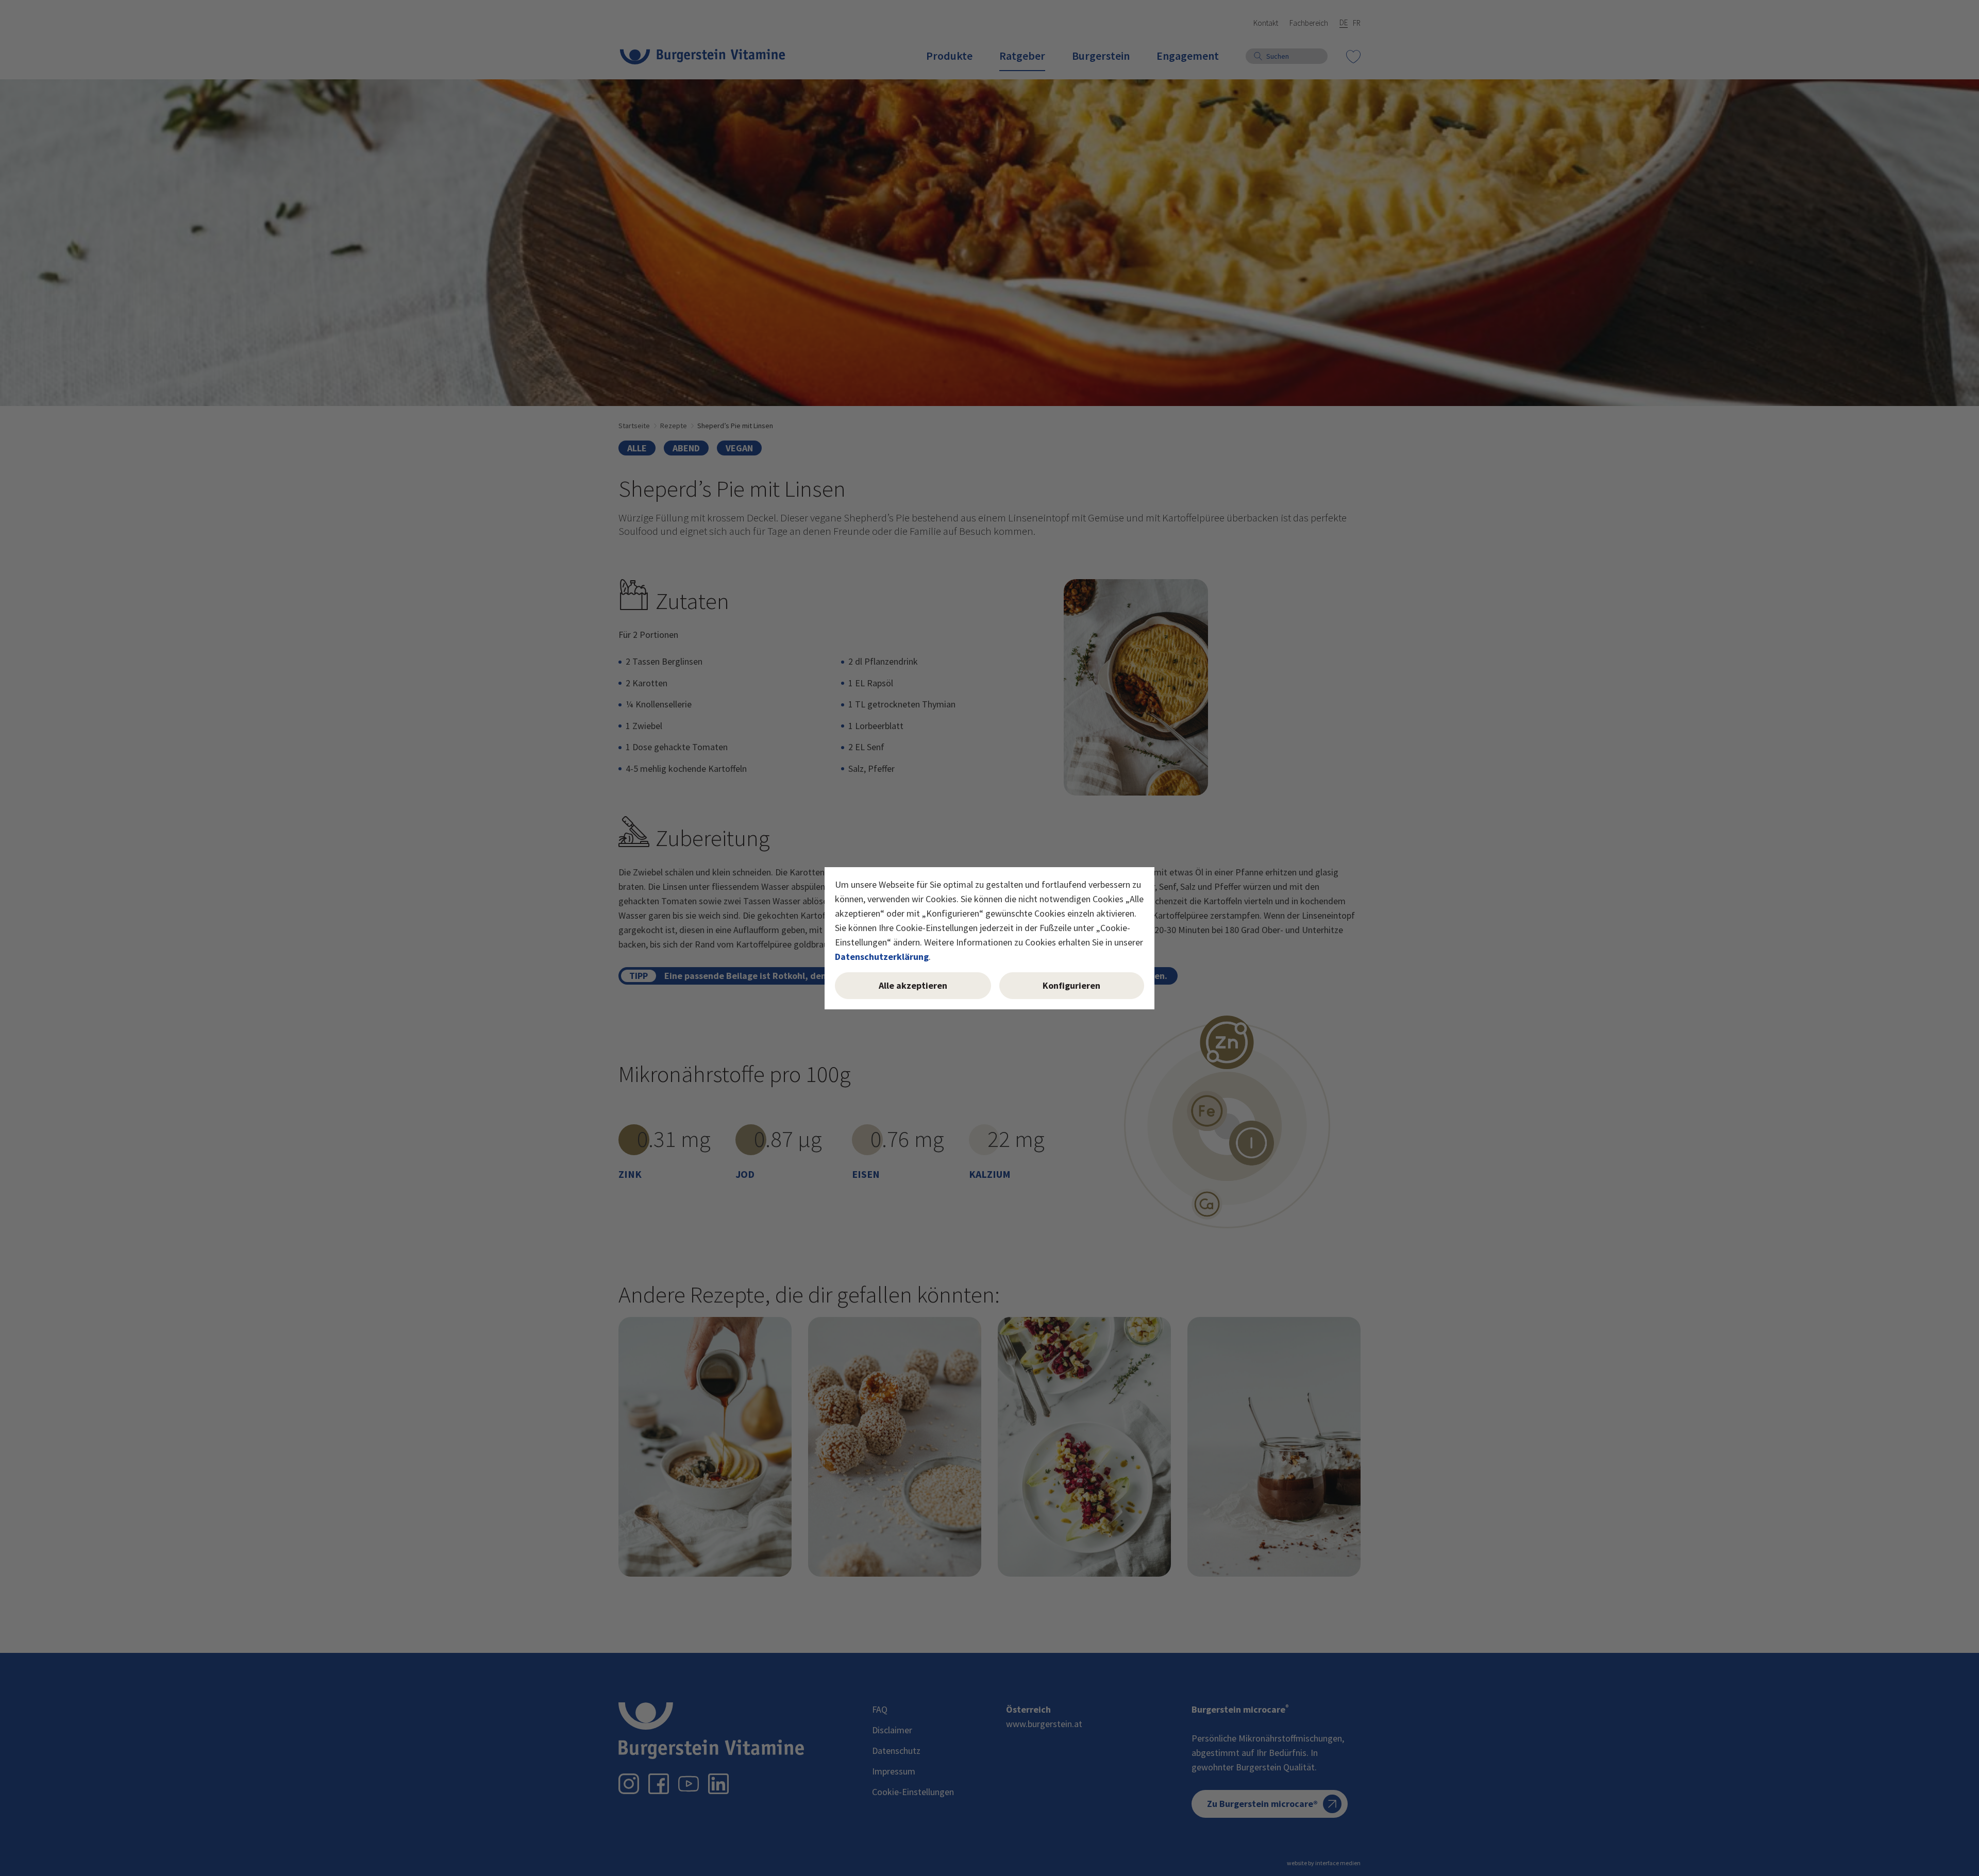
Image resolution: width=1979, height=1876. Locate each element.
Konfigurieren (1071, 985)
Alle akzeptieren (913, 985)
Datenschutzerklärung (882, 957)
